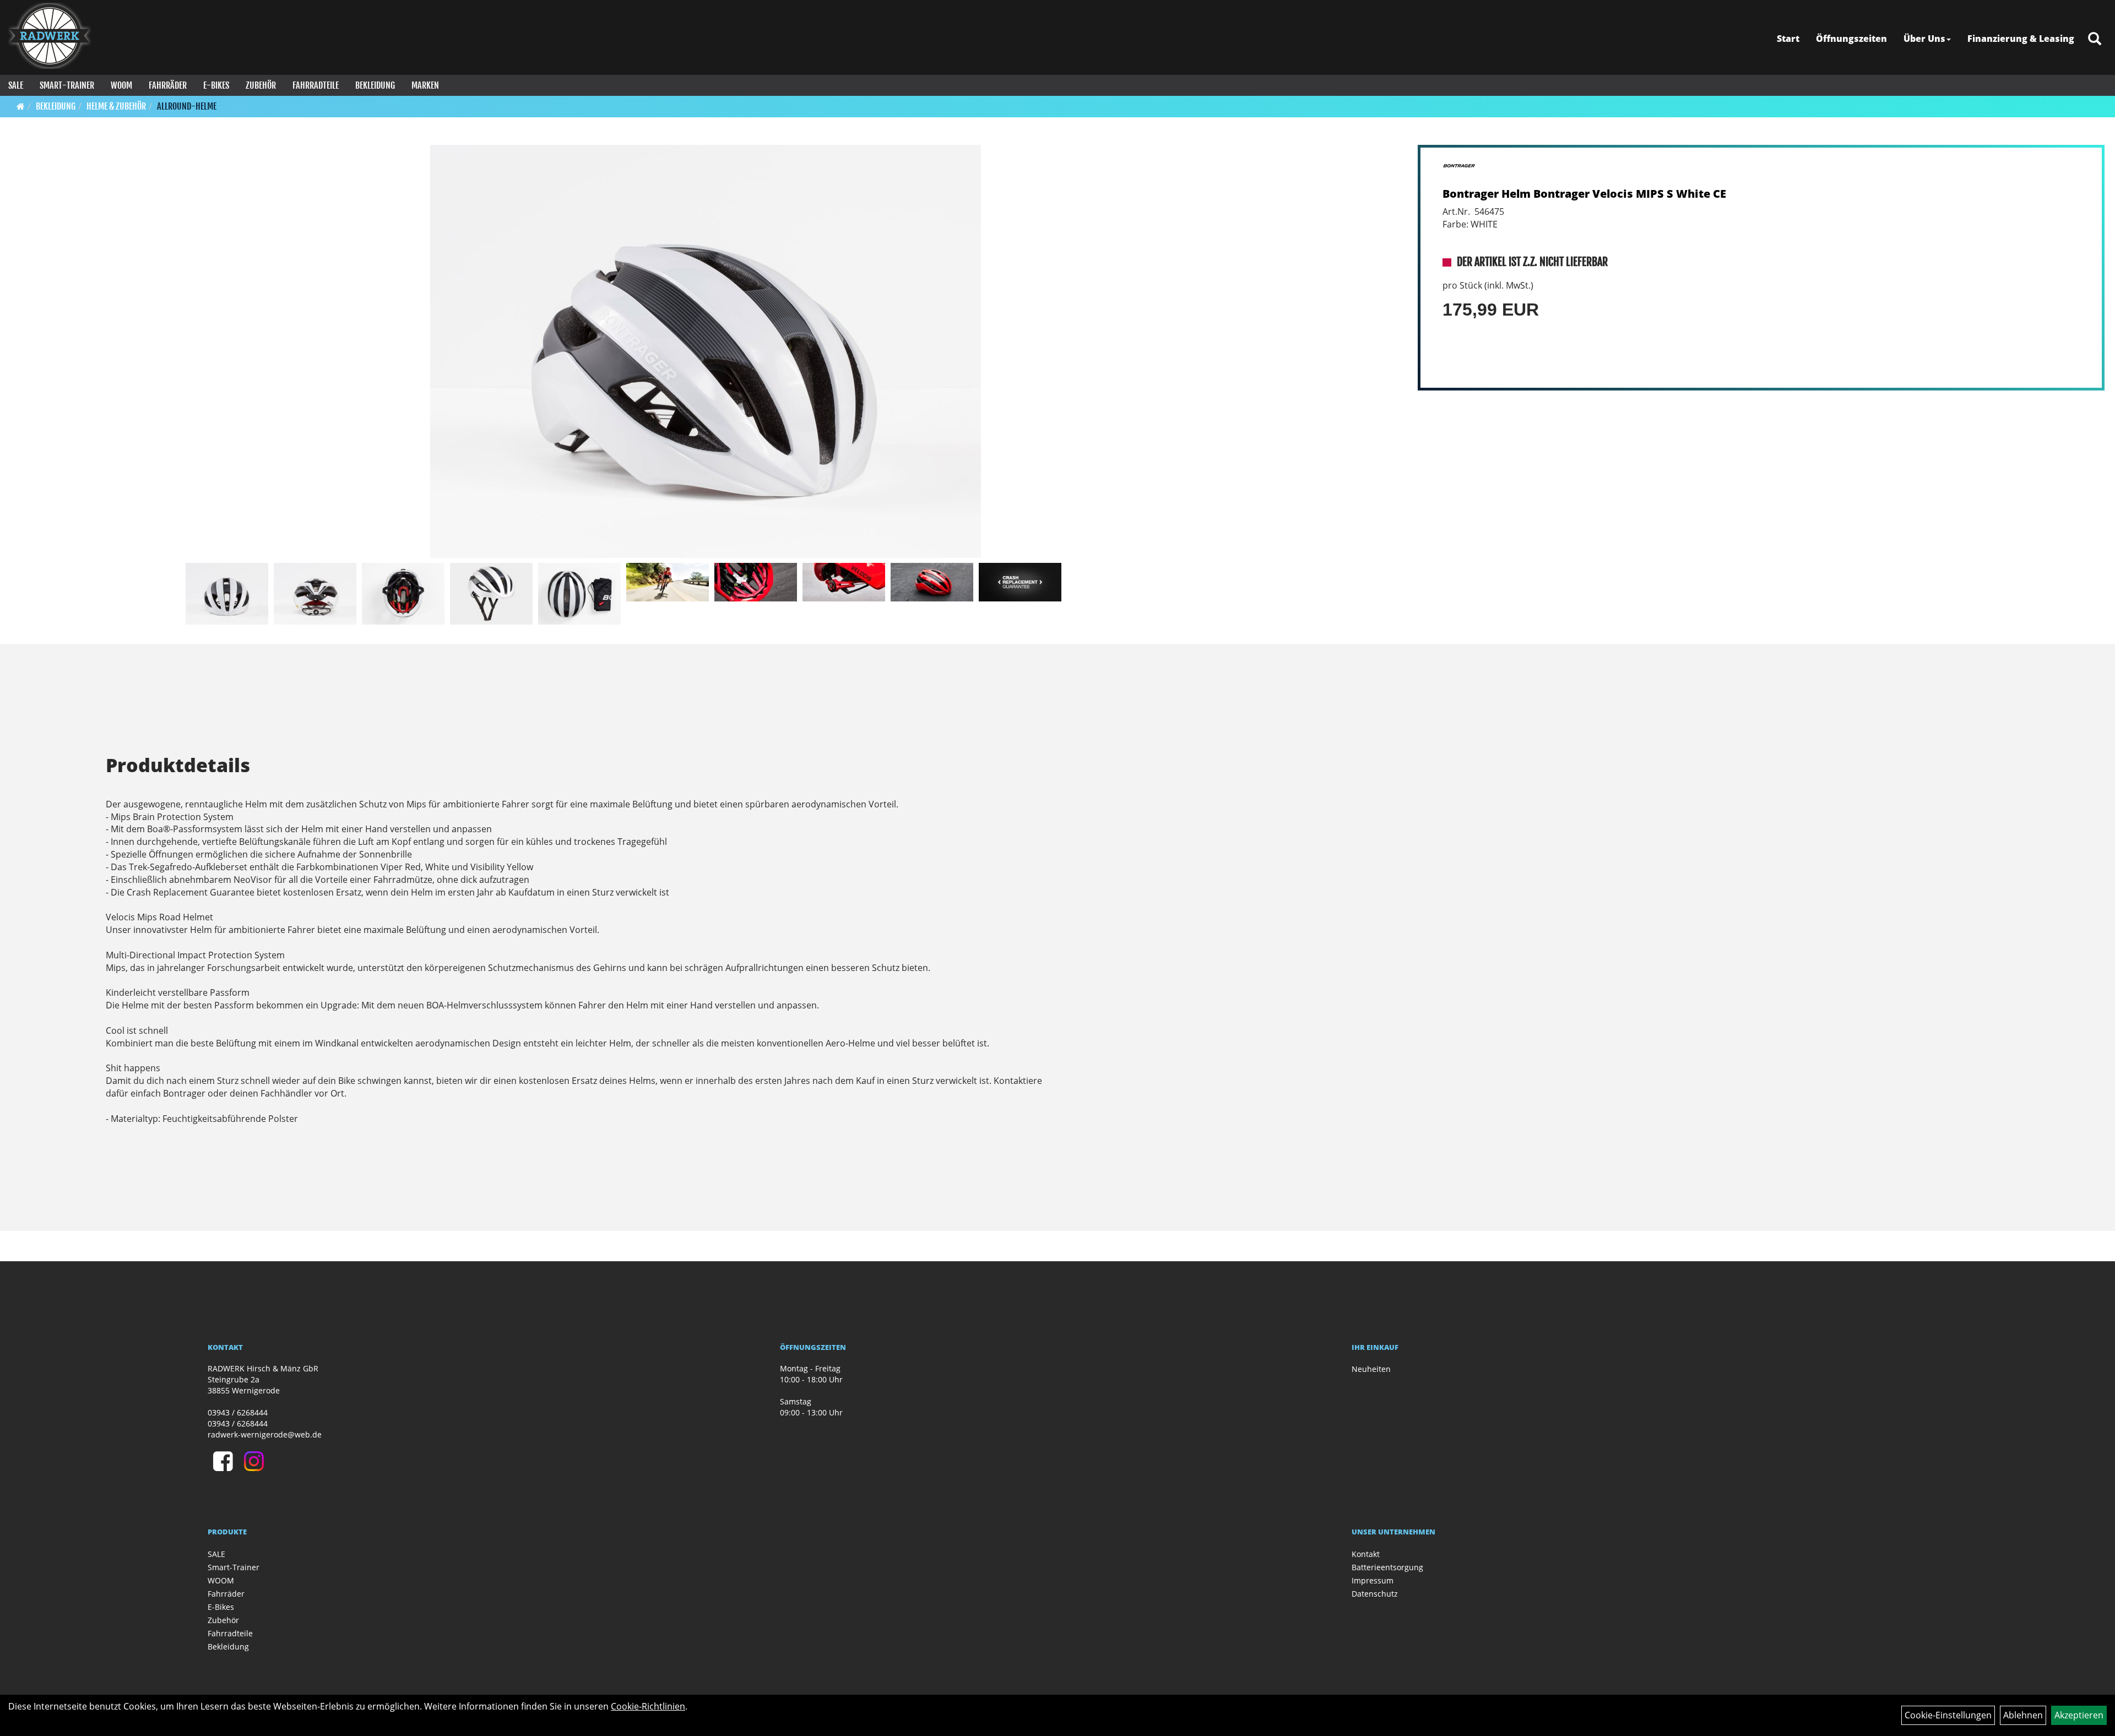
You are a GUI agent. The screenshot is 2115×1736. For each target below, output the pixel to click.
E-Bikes (216, 85)
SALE (16, 85)
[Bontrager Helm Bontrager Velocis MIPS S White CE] (706, 351)
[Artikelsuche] (2095, 39)
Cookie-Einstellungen (1948, 1715)
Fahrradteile (316, 85)
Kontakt (1366, 1554)
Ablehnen (2023, 1715)
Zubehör (261, 85)
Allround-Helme (187, 106)
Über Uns (1924, 39)
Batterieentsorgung (1387, 1567)
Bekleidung (375, 85)
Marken (425, 85)
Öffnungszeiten (1851, 39)
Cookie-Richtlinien (648, 1706)
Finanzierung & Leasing (2021, 39)
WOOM (121, 85)
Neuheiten (1371, 1369)
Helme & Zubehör (116, 106)
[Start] (21, 106)
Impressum (1373, 1580)
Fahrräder (168, 85)
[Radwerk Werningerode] (50, 36)
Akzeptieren (2079, 1715)
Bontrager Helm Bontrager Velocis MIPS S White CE (1584, 194)
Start (1788, 39)
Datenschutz (1375, 1594)
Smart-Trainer (67, 85)
